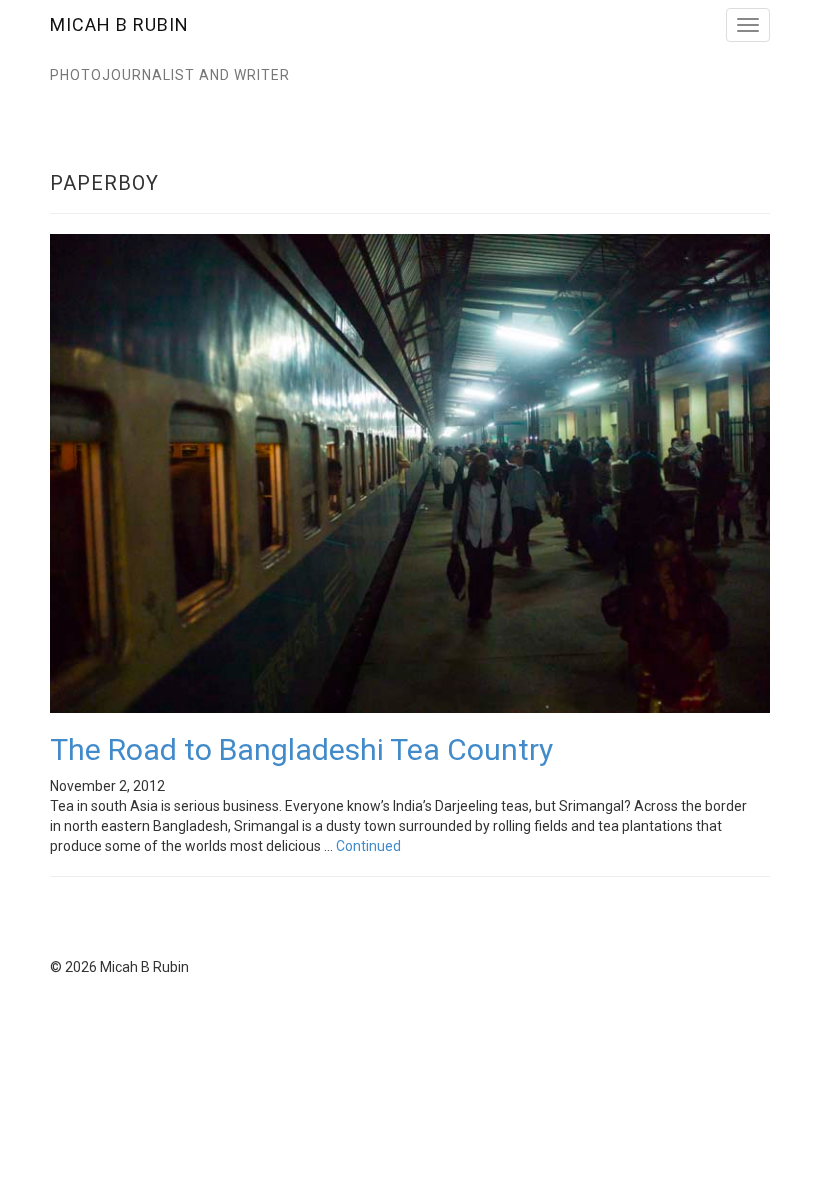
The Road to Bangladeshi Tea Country (301, 749)
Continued (368, 846)
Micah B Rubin (119, 24)
